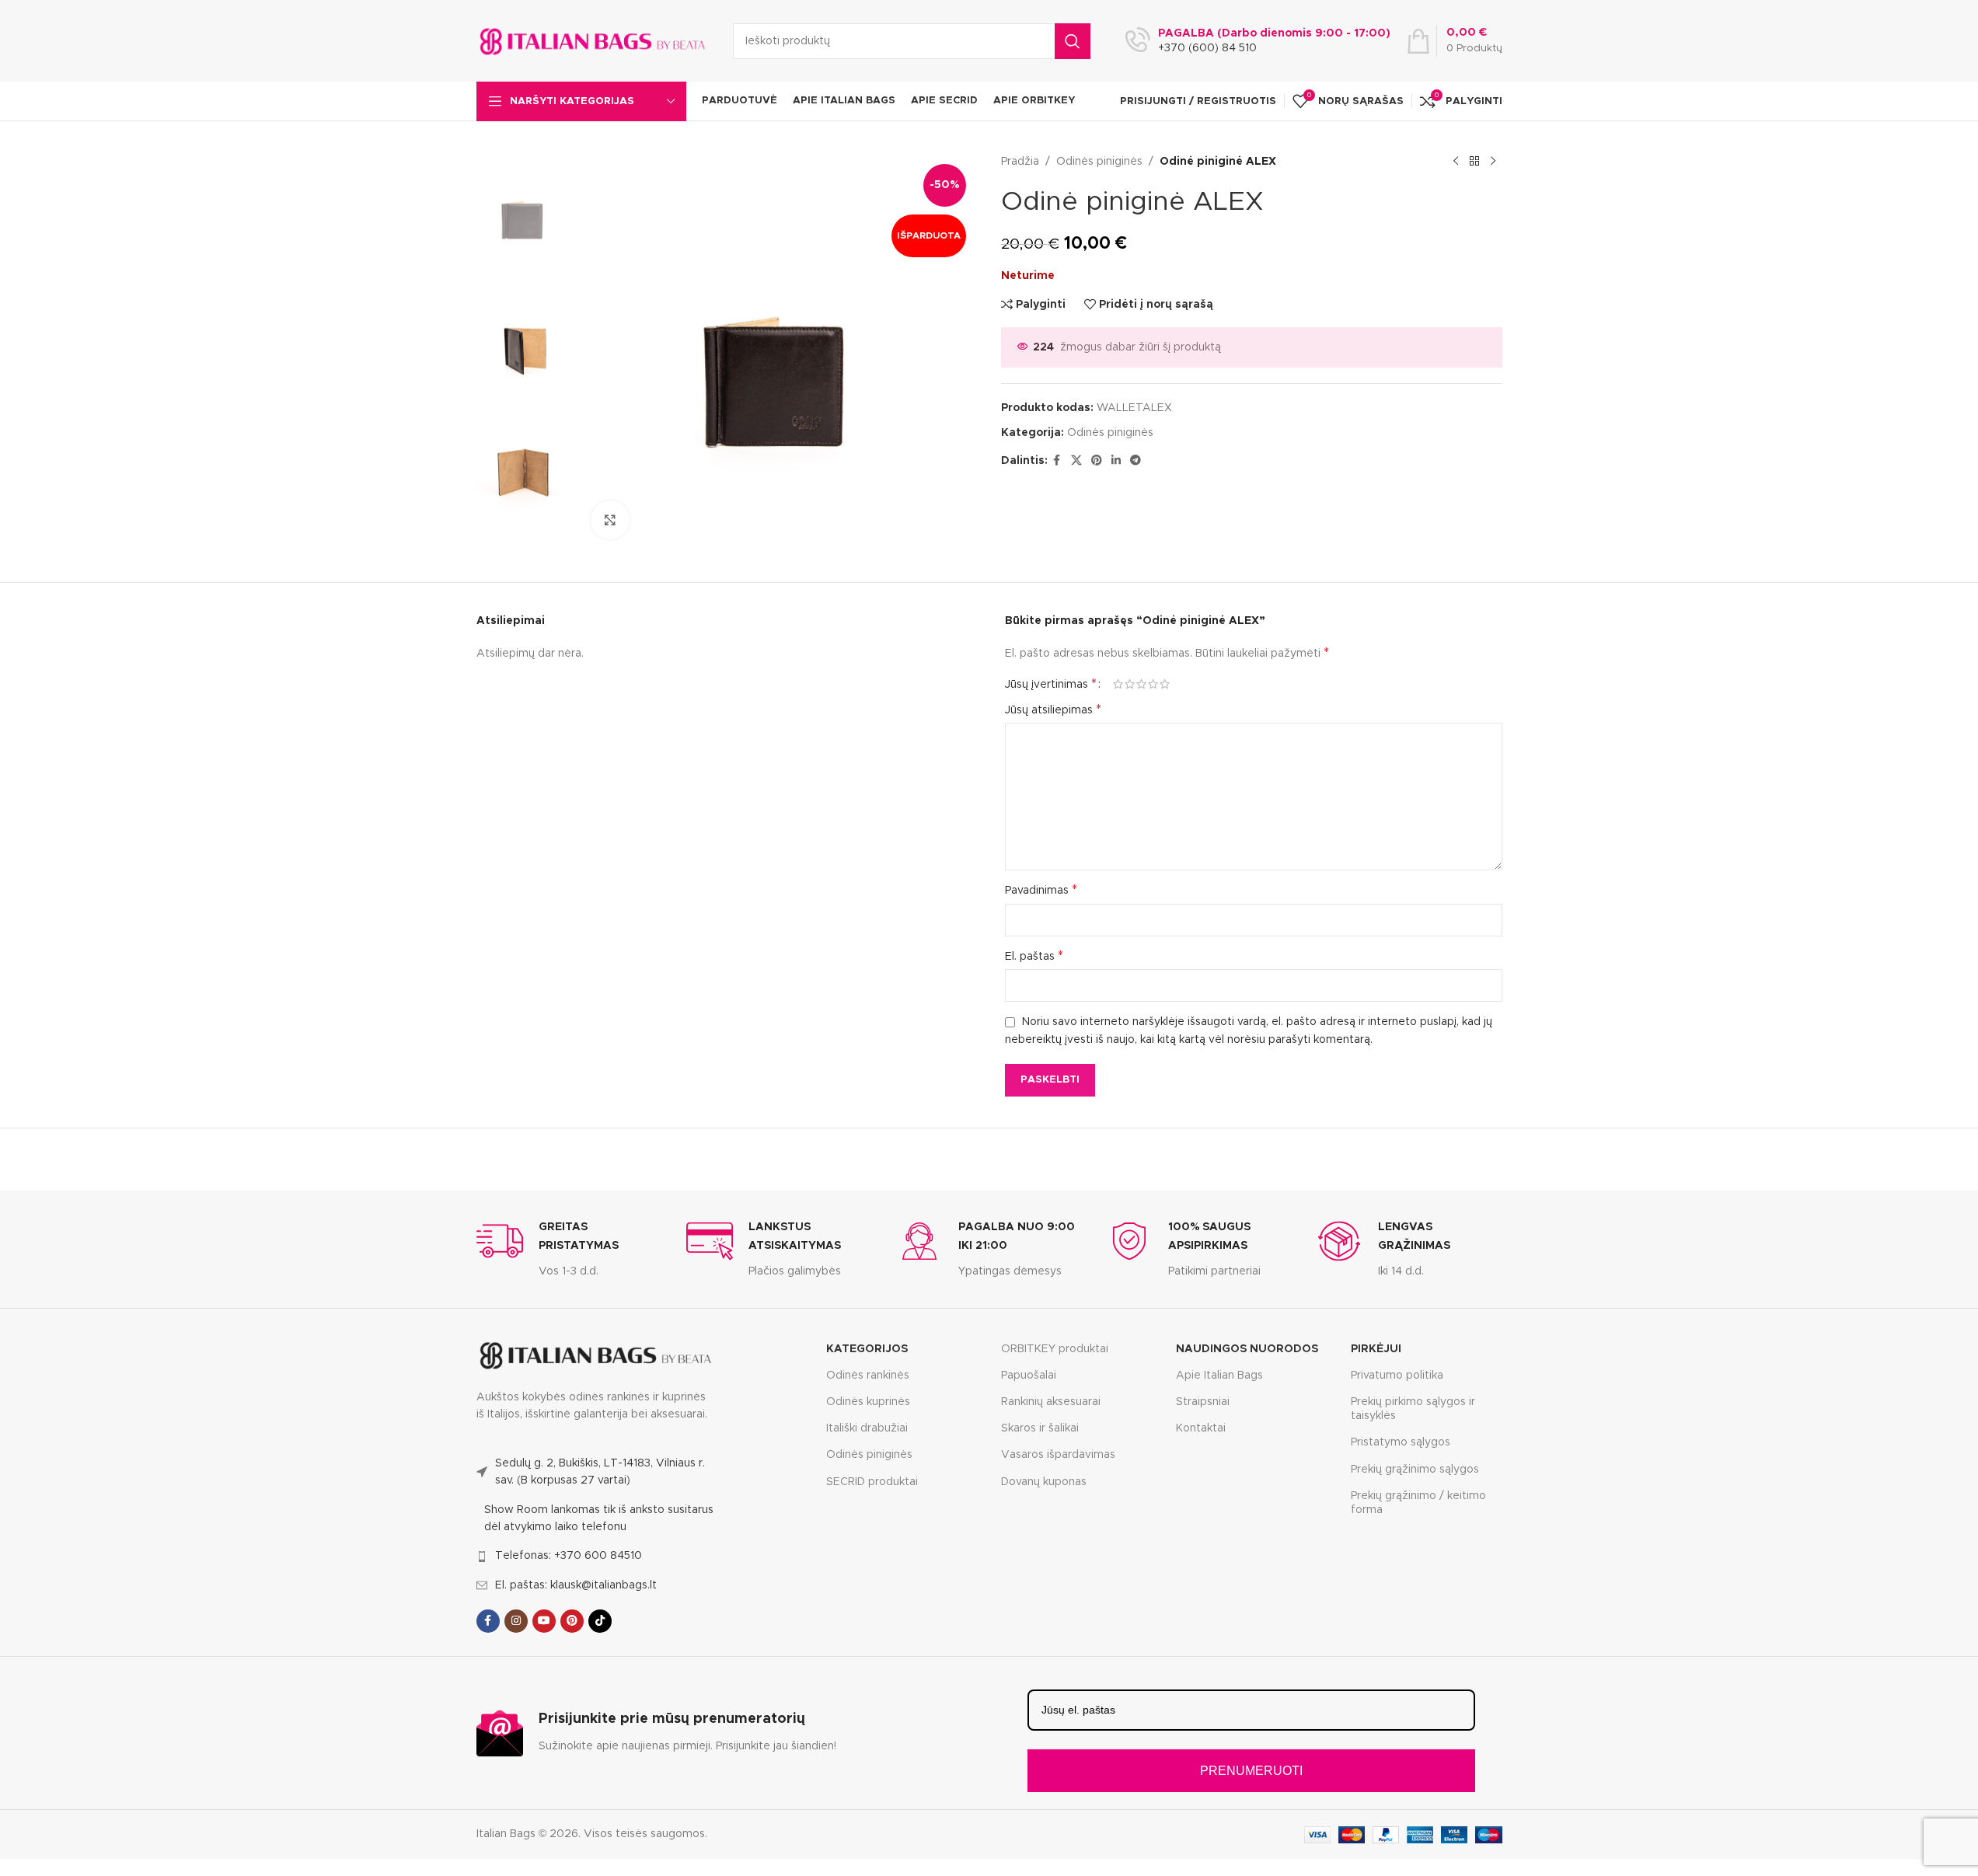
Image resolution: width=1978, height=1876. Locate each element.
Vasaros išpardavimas (1058, 1455)
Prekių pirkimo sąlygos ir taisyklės (1413, 1409)
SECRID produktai (872, 1482)
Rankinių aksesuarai (1051, 1402)
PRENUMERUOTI (1251, 1771)
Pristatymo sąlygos (1401, 1442)
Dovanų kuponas (1044, 1482)
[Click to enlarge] (610, 520)
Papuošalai (1029, 1376)
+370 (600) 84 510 (1207, 48)
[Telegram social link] (1136, 461)
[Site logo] (593, 40)
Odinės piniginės (1099, 162)
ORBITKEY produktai (1055, 1349)
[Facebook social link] (1057, 461)
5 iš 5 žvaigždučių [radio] (1165, 684)
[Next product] (1493, 162)
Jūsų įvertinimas (1051, 684)
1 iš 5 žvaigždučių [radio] (1118, 684)
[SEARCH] (1073, 41)
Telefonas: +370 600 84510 (569, 1556)
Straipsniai (1203, 1402)
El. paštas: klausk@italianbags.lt (576, 1585)
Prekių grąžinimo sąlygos (1415, 1470)
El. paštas (1034, 956)
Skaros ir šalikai (1040, 1428)
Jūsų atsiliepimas (1053, 710)
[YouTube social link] (544, 1621)
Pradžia (1020, 162)
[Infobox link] (570, 1249)
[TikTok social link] (600, 1621)
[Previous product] (1456, 162)
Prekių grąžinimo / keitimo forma (1418, 1503)
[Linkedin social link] (1116, 461)
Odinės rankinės (868, 1376)
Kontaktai (1201, 1428)
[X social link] (1076, 461)
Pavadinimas (1041, 890)
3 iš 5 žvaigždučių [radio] (1141, 684)
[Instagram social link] (516, 1621)
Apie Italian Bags (1219, 1376)
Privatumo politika (1397, 1376)
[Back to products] (1474, 162)
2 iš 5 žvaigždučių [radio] (1130, 684)
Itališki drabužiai (867, 1428)
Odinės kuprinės (868, 1402)
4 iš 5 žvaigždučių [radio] (1153, 684)
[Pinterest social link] (1097, 461)
